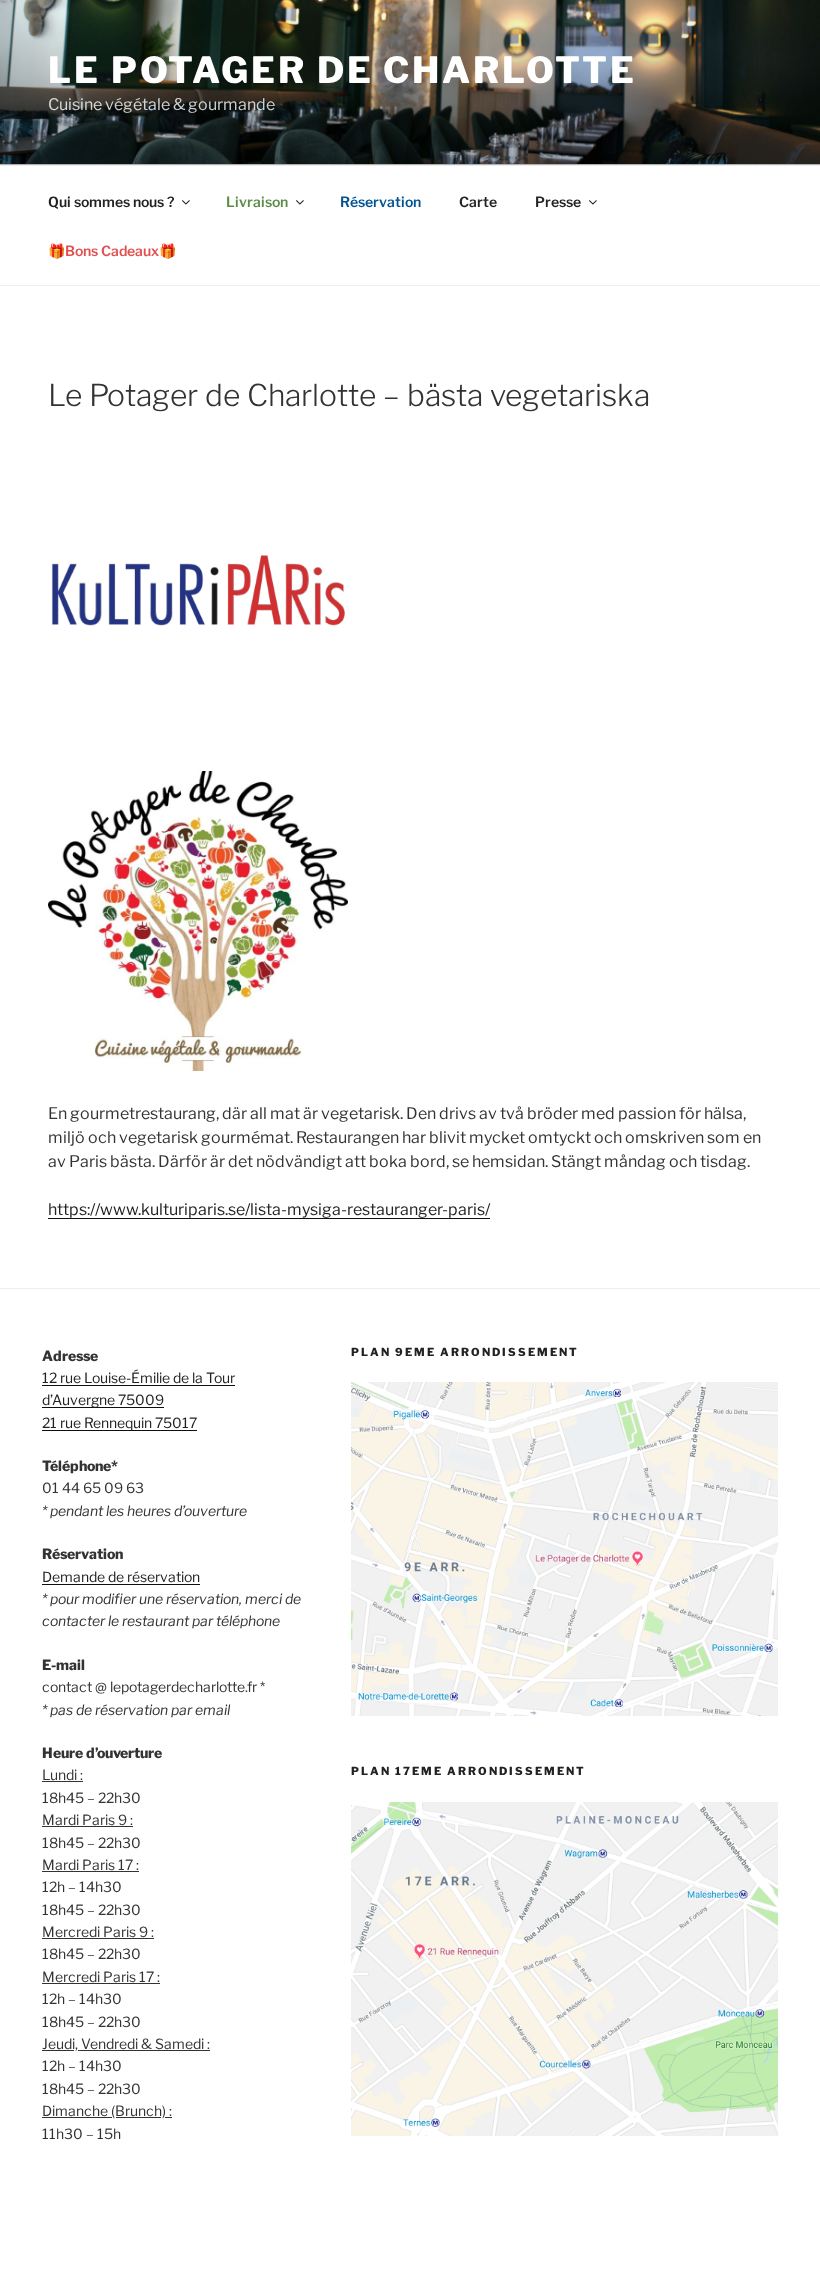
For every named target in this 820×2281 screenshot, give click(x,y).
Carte (478, 201)
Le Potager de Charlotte (342, 70)
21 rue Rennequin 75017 (119, 1422)
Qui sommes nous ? (111, 201)
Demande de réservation (121, 1576)
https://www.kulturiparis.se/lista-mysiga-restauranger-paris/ (269, 1209)
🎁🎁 (112, 250)
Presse (558, 201)
